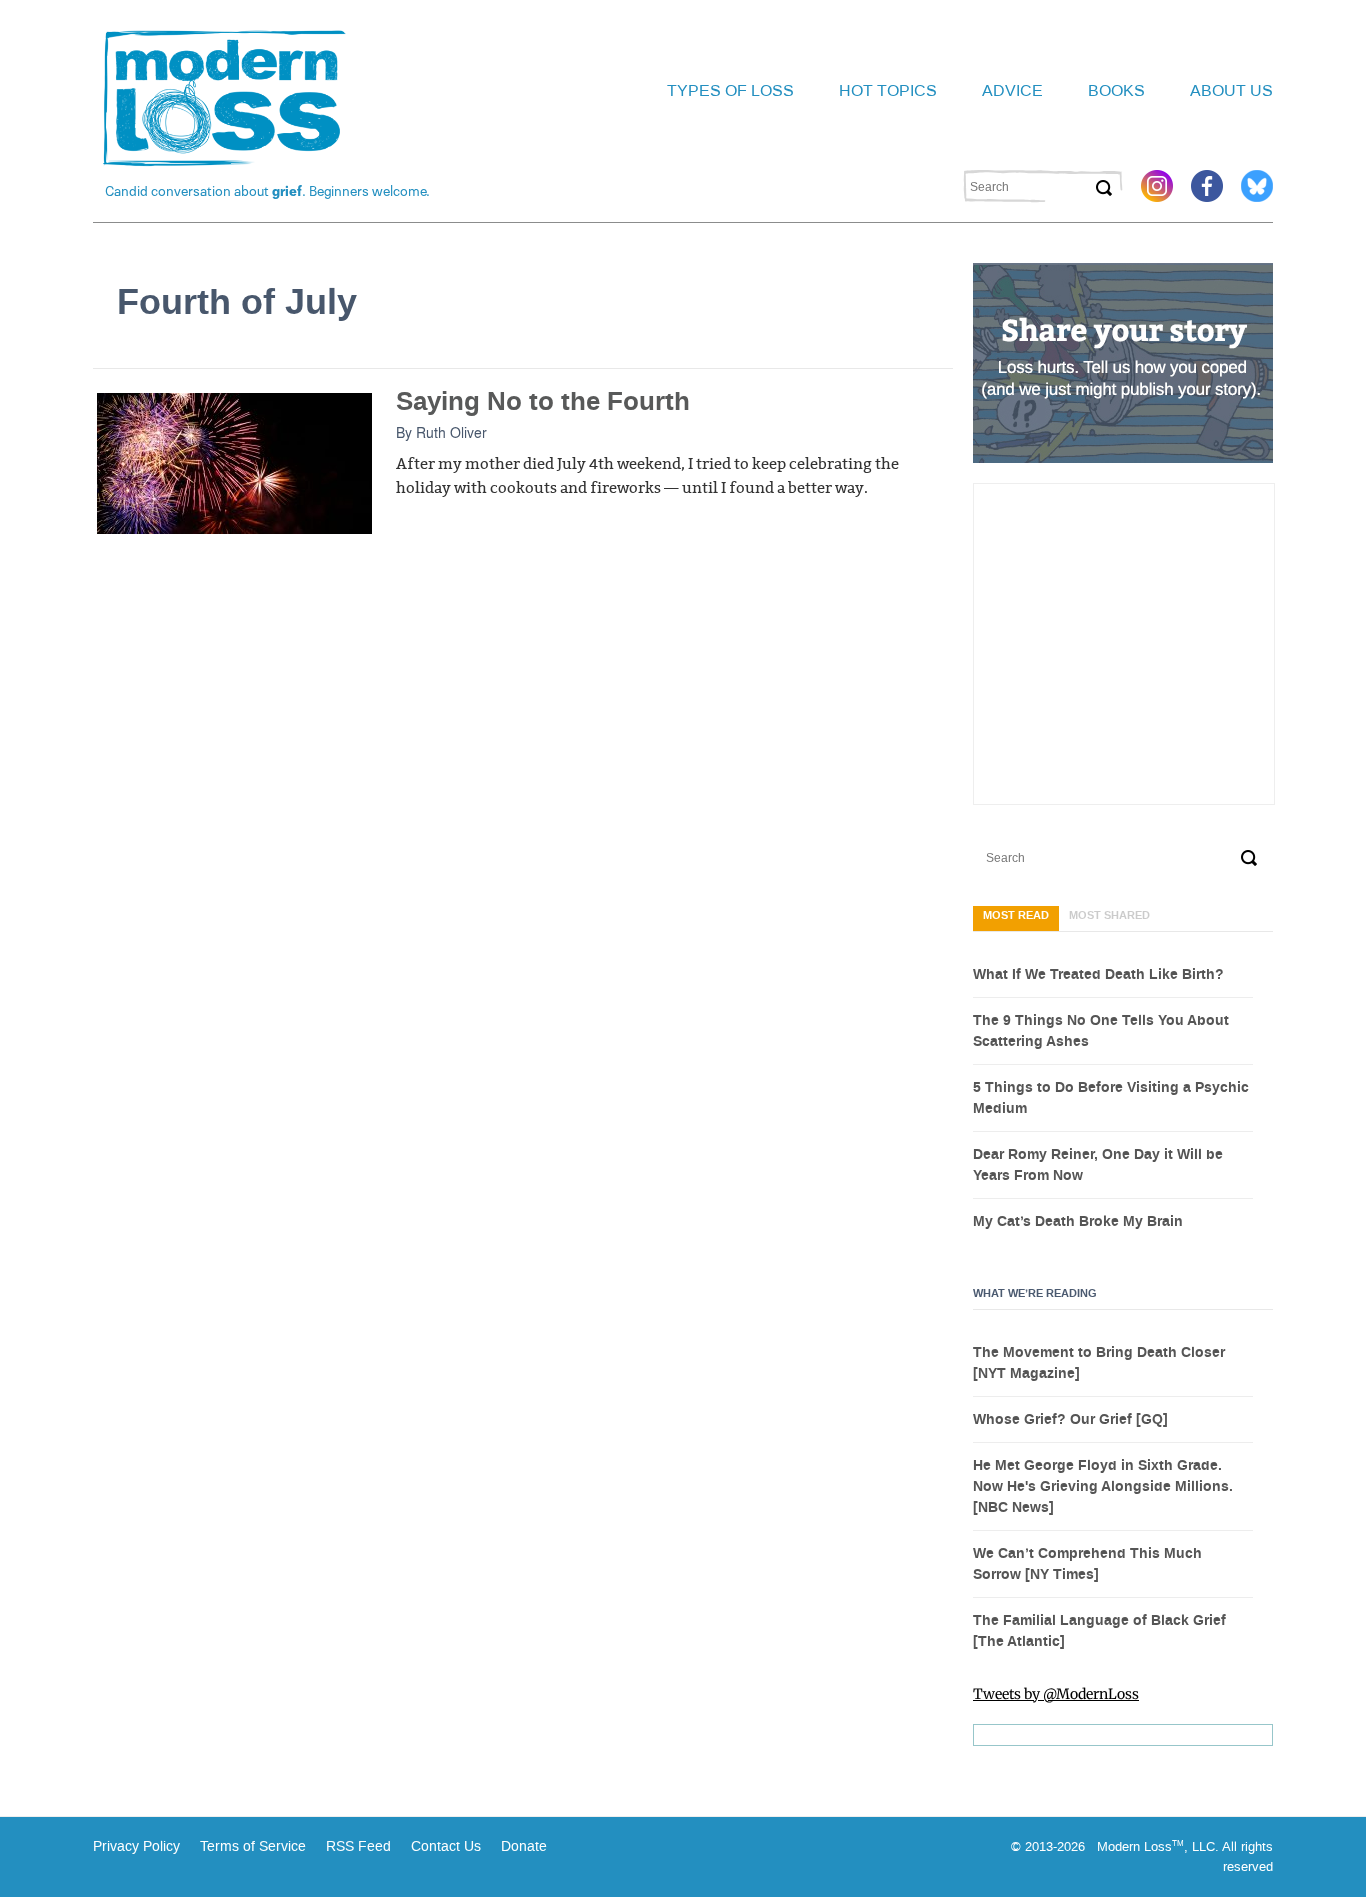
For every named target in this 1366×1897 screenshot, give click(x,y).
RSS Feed (358, 1846)
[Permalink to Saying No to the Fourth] (234, 462)
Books (1116, 90)
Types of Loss (730, 90)
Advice (1012, 90)
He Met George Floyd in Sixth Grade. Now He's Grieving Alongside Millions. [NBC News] (1103, 1487)
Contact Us (446, 1846)
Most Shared (1109, 915)
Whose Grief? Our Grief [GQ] (1070, 1420)
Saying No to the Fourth (543, 401)
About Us (1231, 90)
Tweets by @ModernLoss (1056, 1694)
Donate (524, 1846)
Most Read (1016, 915)
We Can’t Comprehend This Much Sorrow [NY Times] (1087, 1564)
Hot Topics (888, 90)
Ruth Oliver (451, 432)
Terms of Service (251, 1846)
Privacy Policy (136, 1846)
